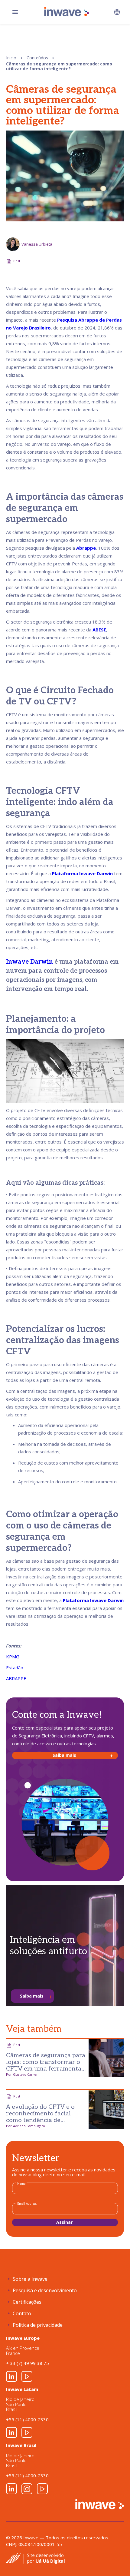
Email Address (27, 2204)
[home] (65, 12)
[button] (117, 12)
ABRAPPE (16, 1678)
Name (21, 2184)
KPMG (13, 1657)
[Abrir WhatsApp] (115, 2561)
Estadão (15, 1667)
